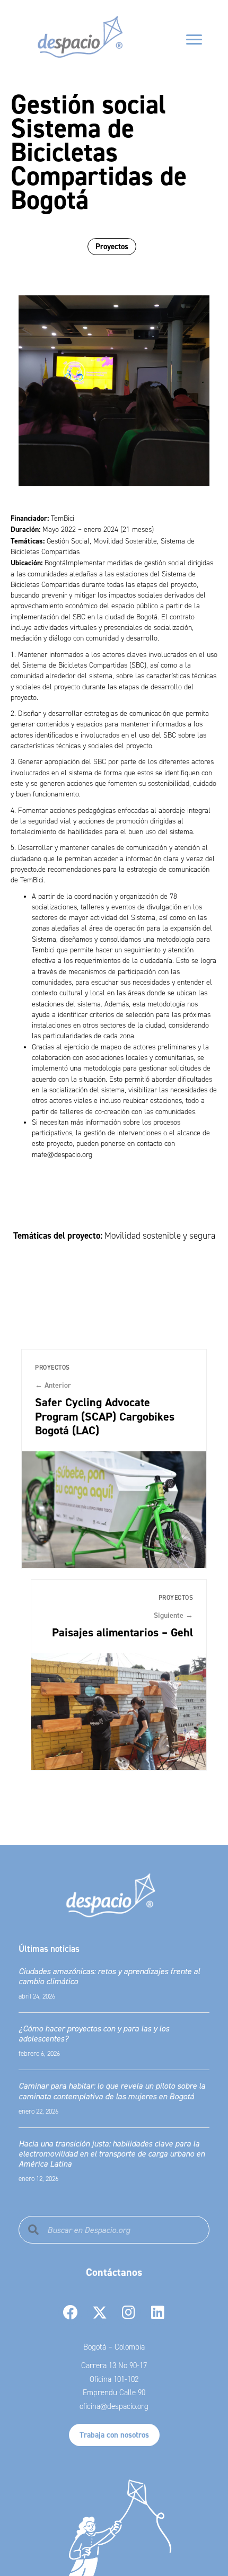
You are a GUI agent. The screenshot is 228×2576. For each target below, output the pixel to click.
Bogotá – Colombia (114, 2347)
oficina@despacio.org (114, 2406)
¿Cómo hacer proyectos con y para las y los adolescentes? (94, 2033)
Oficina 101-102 (114, 2379)
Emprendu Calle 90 (114, 2393)
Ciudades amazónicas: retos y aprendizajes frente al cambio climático (109, 1976)
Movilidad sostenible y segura (160, 1236)
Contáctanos (114, 2272)
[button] (70, 2313)
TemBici (63, 518)
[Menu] (194, 40)
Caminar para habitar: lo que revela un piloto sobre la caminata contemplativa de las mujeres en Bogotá (112, 2091)
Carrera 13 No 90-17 (114, 2365)
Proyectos (112, 246)
